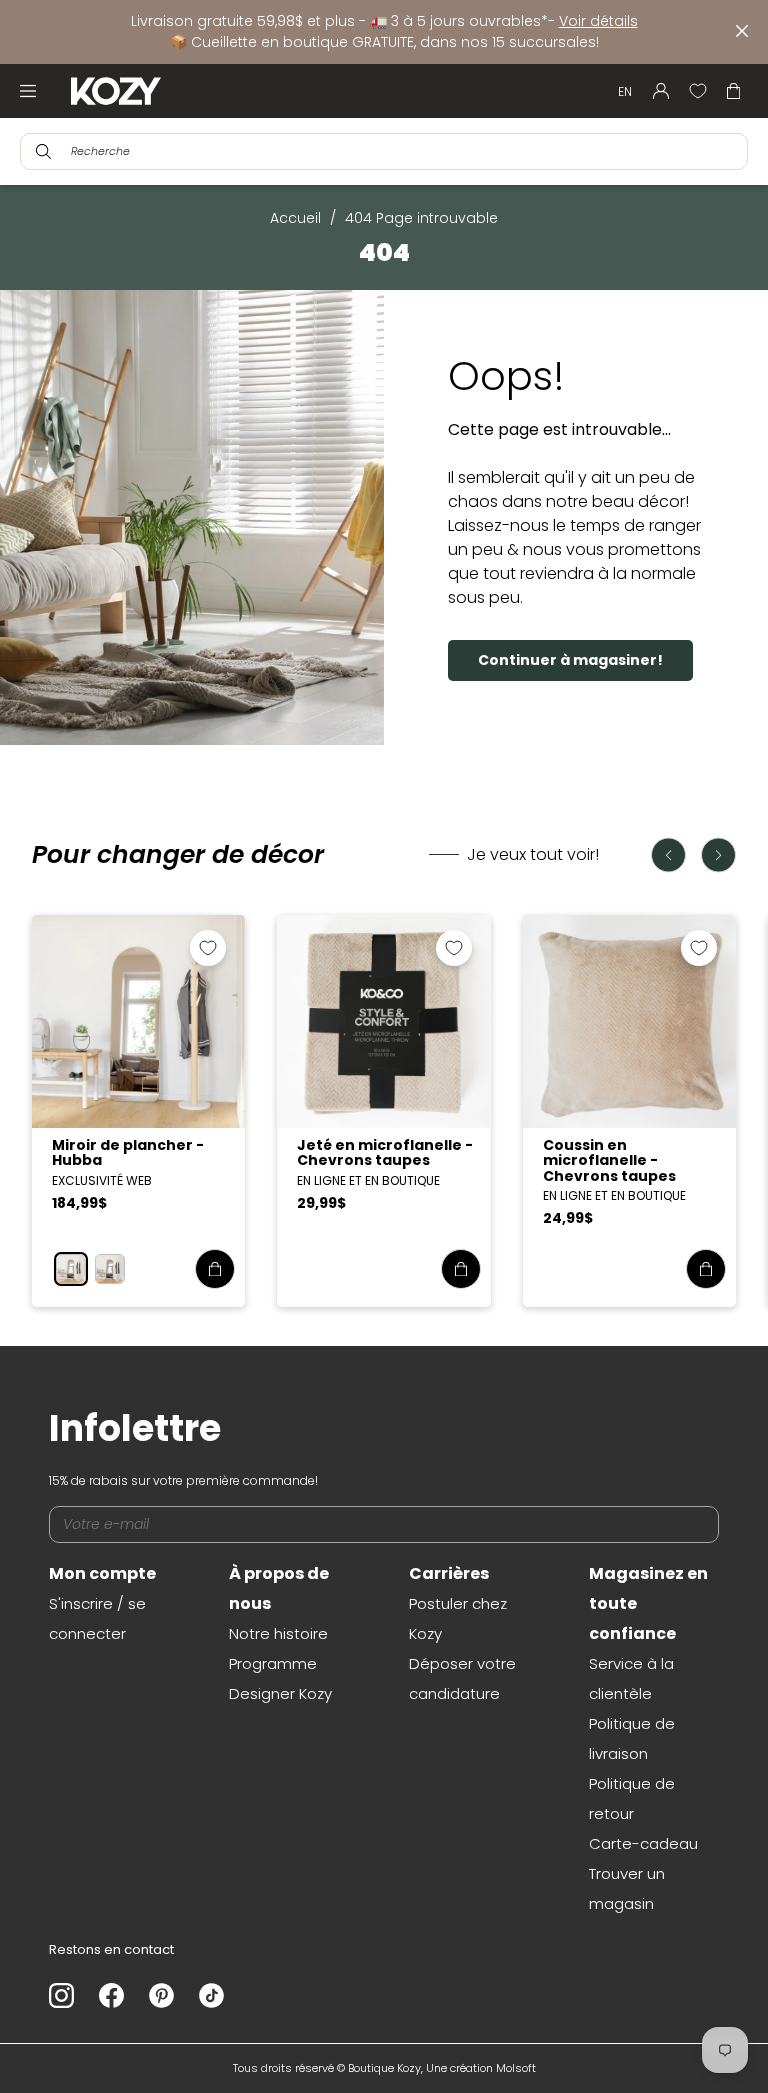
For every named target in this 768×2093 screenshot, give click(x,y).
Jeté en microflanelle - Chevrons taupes (385, 1152)
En (625, 91)
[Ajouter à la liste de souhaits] (208, 948)
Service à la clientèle (631, 1678)
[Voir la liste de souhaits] (698, 91)
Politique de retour (632, 1798)
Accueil (295, 218)
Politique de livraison (632, 1738)
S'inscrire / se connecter (97, 1618)
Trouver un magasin (627, 1888)
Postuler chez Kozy (458, 1618)
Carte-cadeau (643, 1843)
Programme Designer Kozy (280, 1678)
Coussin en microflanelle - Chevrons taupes (609, 1160)
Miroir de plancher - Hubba (128, 1152)
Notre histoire (278, 1633)
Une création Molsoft (481, 2068)
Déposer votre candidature (462, 1678)
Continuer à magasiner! (570, 660)
